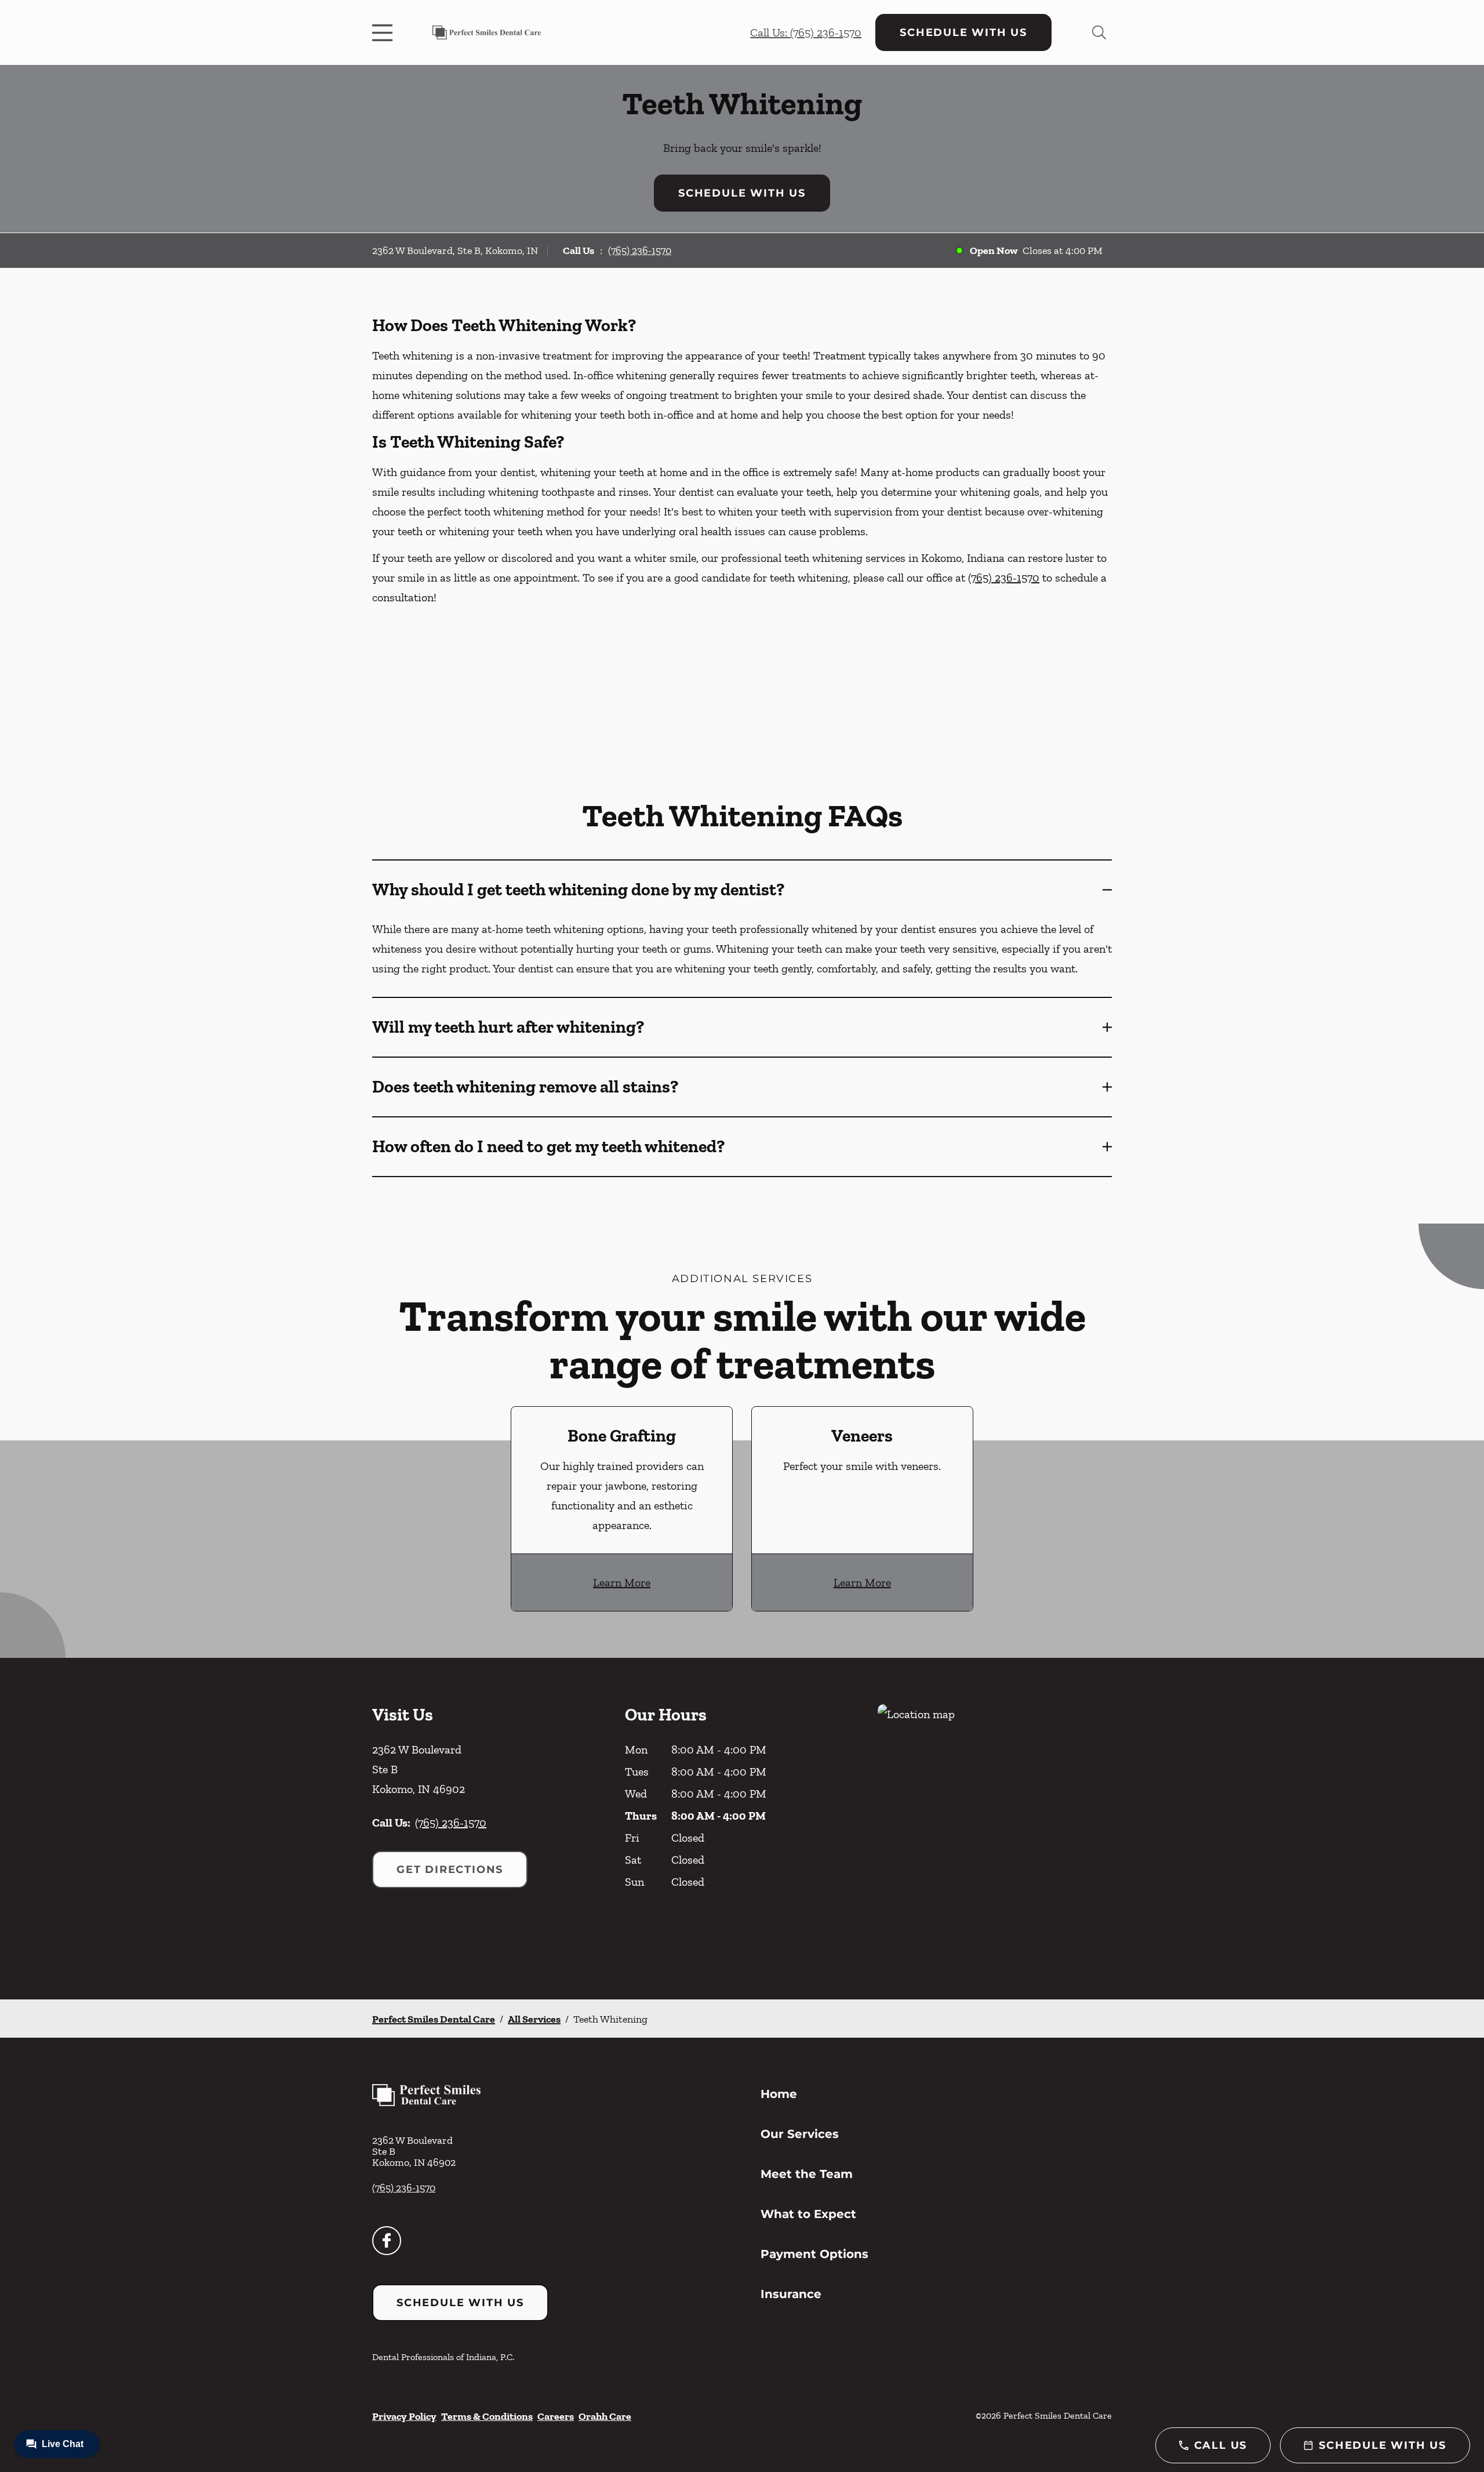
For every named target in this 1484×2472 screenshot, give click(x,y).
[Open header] (385, 32)
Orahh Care (605, 2416)
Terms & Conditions (487, 2416)
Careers (556, 2416)
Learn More (622, 1582)
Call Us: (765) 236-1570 (806, 32)
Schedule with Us (963, 32)
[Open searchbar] (1099, 32)
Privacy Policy (404, 2416)
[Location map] (995, 1829)
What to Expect (808, 2214)
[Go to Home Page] (487, 32)
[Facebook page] (387, 2241)
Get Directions (450, 1870)
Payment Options (814, 2254)
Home (779, 2094)
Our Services (800, 2134)
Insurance (791, 2294)
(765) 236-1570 (640, 251)
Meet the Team (807, 2174)
